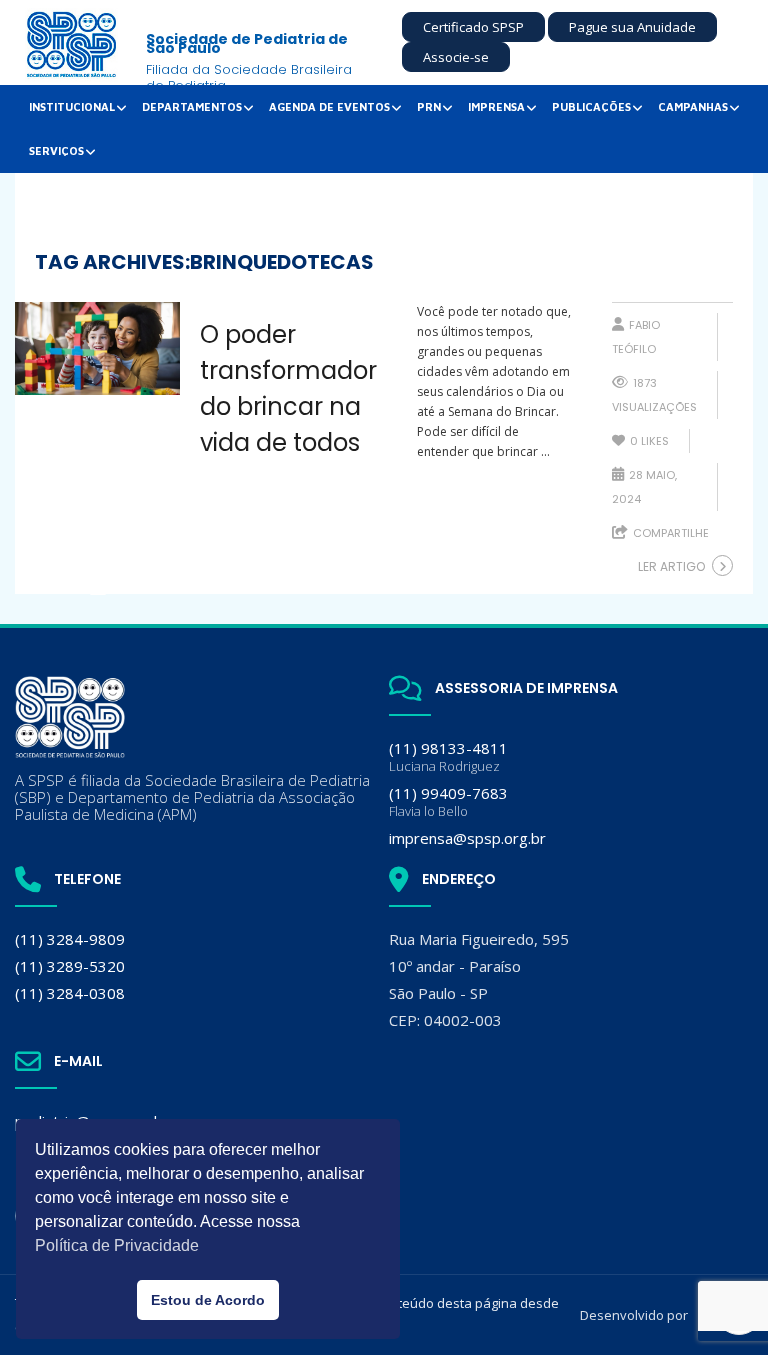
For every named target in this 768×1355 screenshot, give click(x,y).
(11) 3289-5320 (70, 966)
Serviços (56, 150)
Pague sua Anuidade (632, 27)
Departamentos (192, 106)
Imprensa (496, 106)
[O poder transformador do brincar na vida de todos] (97, 348)
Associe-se (456, 57)
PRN (429, 106)
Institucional (72, 106)
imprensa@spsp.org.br (467, 838)
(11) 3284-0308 (70, 993)
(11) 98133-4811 (448, 756)
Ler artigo (671, 566)
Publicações (591, 106)
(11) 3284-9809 (70, 939)
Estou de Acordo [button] (208, 1300)
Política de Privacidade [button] (117, 1245)
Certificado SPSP (473, 27)
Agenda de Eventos (329, 106)
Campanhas (693, 106)
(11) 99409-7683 (448, 801)
